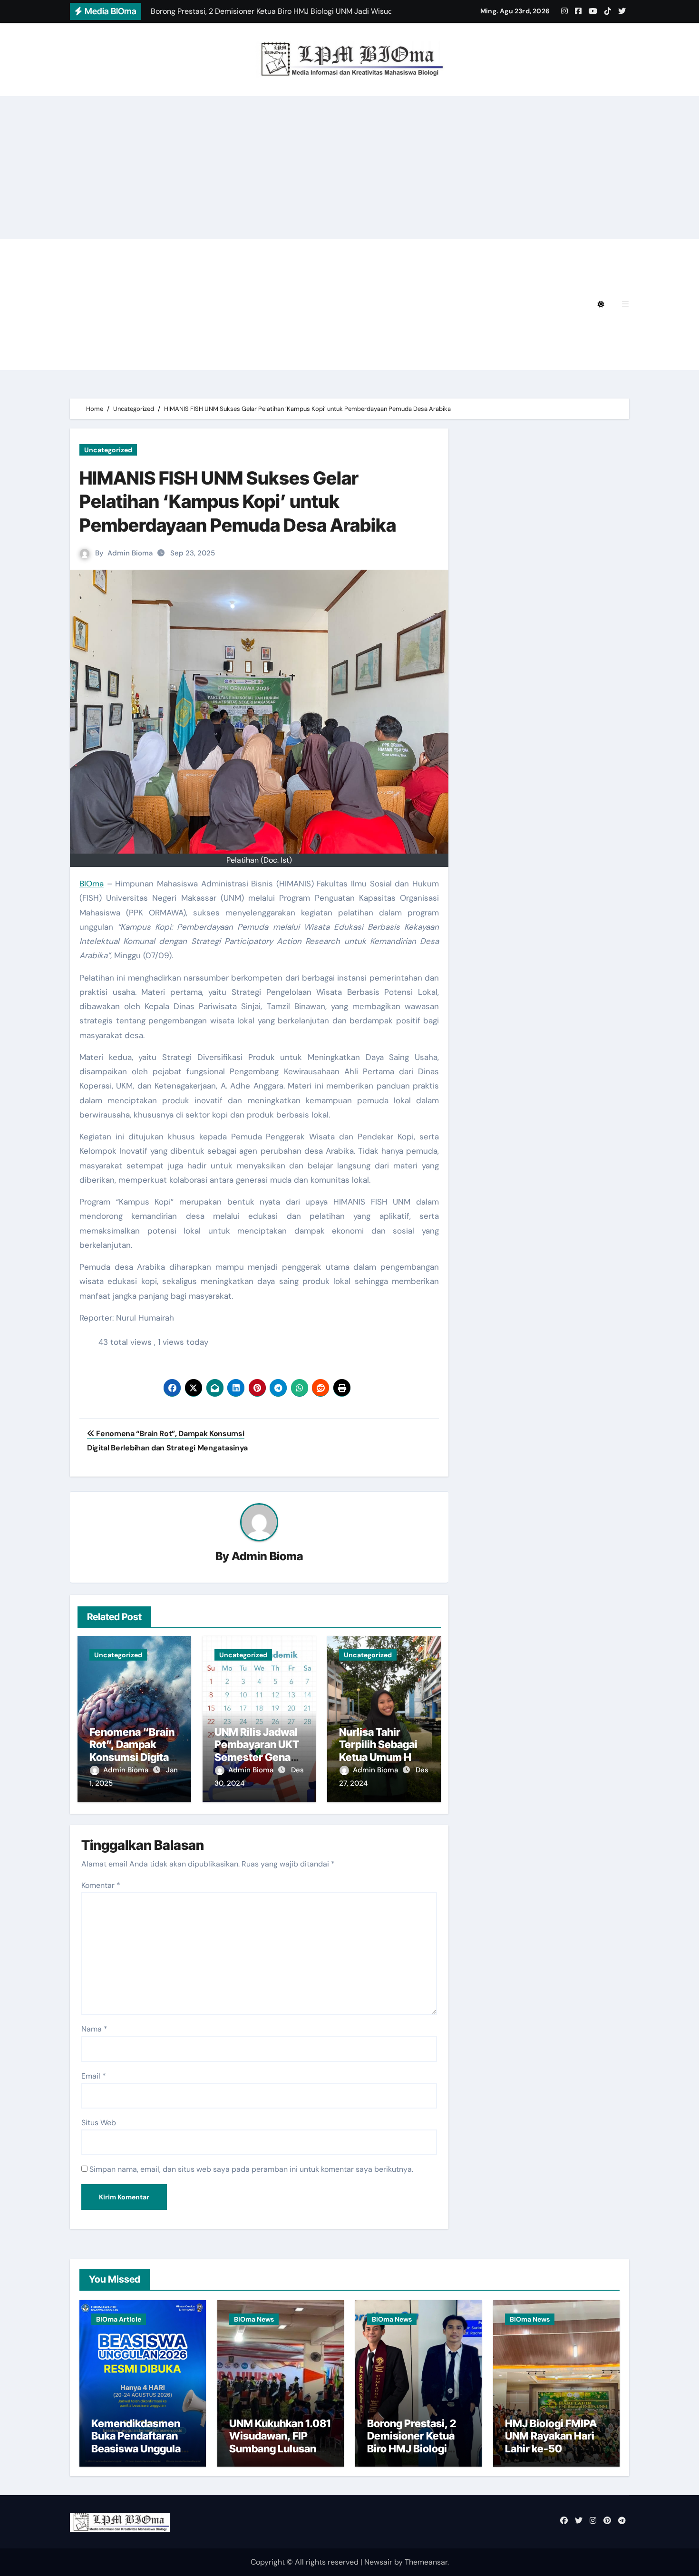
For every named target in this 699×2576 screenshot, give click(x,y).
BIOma (92, 884)
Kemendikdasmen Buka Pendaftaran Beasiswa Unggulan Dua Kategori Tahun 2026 (139, 2449)
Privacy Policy (130, 252)
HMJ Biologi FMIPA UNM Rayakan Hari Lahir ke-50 (551, 2436)
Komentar (101, 1885)
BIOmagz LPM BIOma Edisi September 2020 (187, 357)
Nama (94, 2029)
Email (94, 2076)
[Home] (83, 304)
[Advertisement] (349, 167)
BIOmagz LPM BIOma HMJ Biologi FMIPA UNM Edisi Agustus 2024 (228, 278)
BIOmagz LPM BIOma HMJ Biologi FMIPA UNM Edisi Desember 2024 (302, 252)
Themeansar (426, 2562)
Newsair (378, 2562)
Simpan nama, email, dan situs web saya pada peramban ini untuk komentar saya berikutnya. (251, 2169)
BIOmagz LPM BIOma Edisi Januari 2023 (445, 331)
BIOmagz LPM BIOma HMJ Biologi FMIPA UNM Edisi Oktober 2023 (228, 331)
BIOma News (254, 2319)
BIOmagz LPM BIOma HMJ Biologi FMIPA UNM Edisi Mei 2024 (218, 304)
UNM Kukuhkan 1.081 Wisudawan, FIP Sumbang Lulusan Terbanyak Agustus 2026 (280, 2449)
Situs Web (99, 2123)
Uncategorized (108, 450)
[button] (625, 304)
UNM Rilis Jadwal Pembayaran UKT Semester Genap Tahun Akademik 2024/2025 (257, 1757)
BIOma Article (119, 2319)
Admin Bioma (130, 553)
